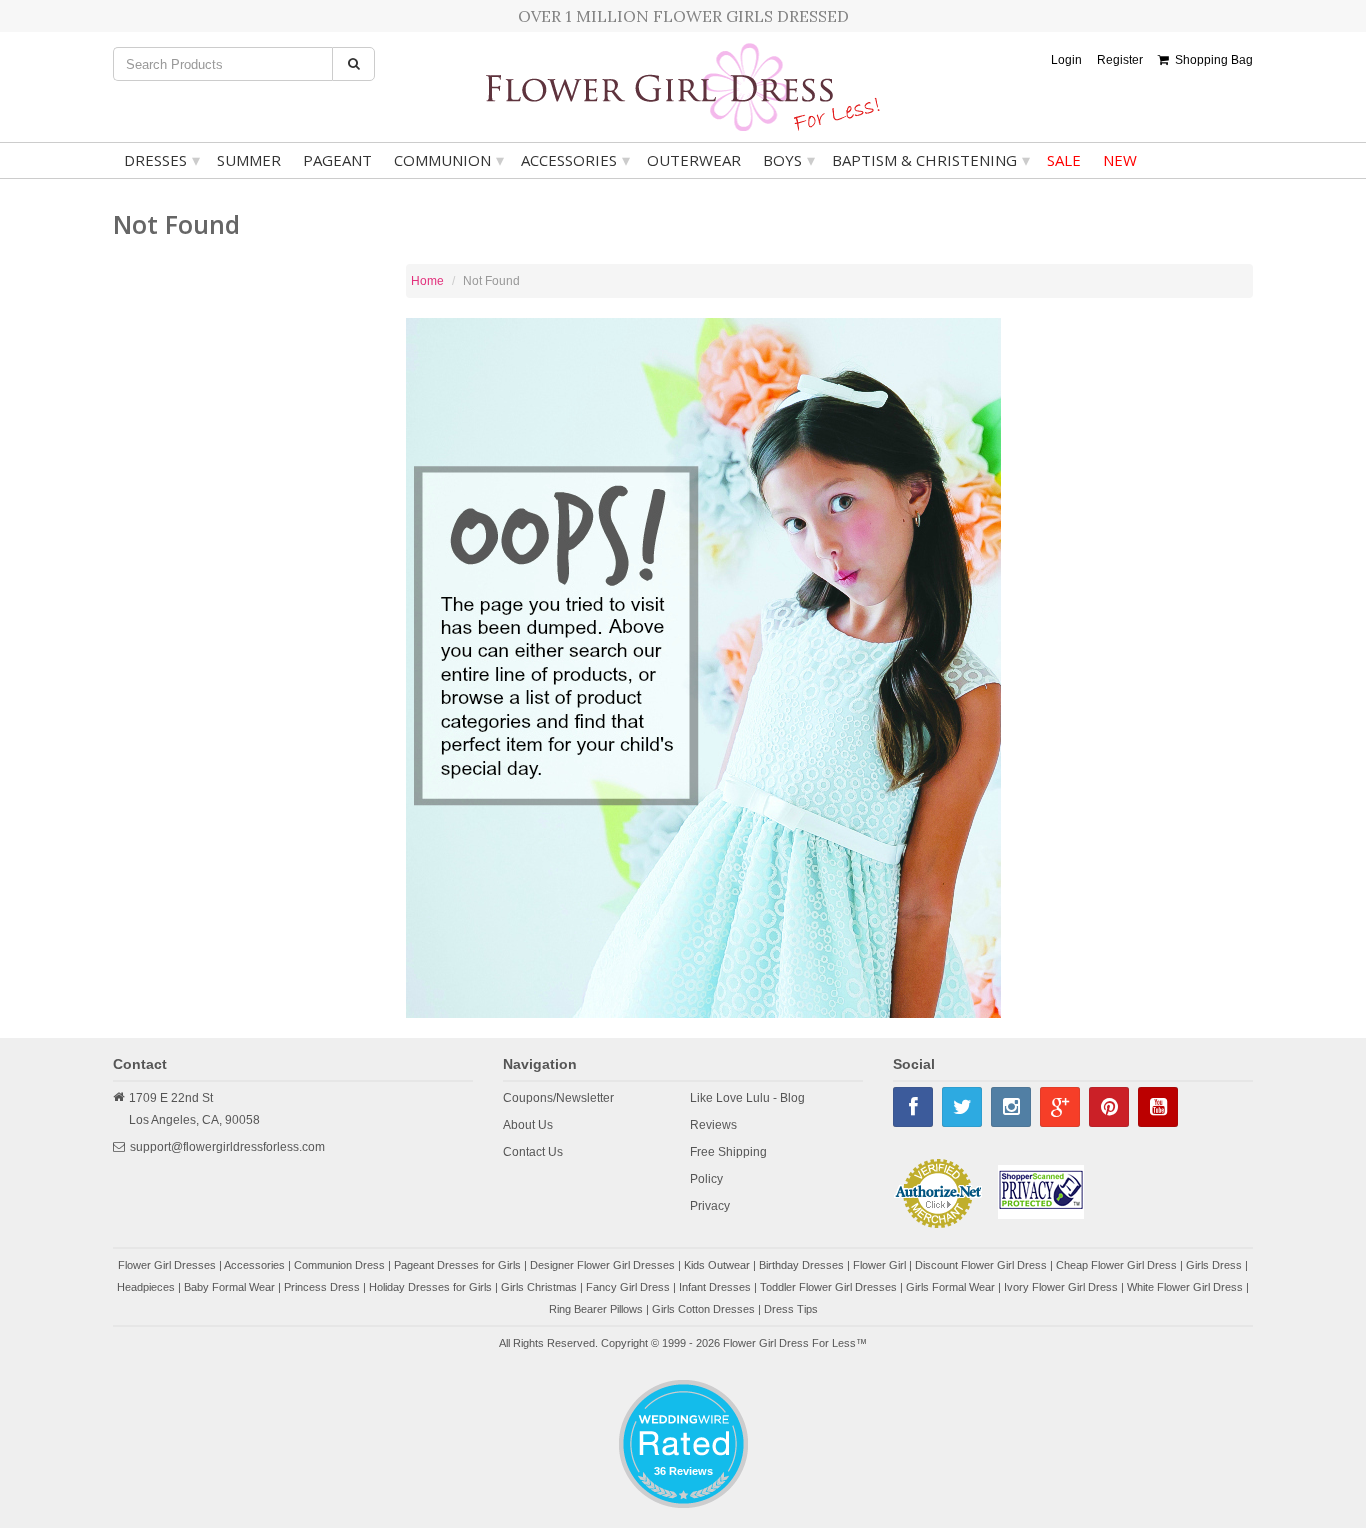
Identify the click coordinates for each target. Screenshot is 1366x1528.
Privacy (710, 1206)
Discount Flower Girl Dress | (985, 1265)
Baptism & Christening (931, 160)
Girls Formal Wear (950, 1287)
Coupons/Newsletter (558, 1098)
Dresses (162, 160)
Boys (789, 160)
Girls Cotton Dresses (703, 1309)
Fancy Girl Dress (628, 1287)
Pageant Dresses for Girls (457, 1265)
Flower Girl (879, 1265)
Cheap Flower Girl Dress (1116, 1265)
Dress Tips (791, 1309)
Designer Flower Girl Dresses (602, 1265)
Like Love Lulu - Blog (747, 1098)
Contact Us (533, 1152)
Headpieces (146, 1287)
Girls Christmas (539, 1287)
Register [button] (1120, 60)
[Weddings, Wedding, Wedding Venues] (683, 1404)
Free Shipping (728, 1152)
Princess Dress (322, 1287)
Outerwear (694, 160)
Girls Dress (1214, 1265)
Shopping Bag (1211, 60)
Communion (449, 160)
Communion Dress (339, 1265)
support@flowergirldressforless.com (227, 1147)
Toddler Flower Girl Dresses (828, 1287)
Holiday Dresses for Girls (430, 1287)
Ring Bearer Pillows (596, 1309)
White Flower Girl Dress (1185, 1287)
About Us (528, 1125)
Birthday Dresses (801, 1265)
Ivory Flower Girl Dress (1061, 1287)
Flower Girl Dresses (167, 1265)
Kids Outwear (717, 1265)
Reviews (713, 1125)
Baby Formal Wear (229, 1287)
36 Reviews (683, 1471)
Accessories (575, 160)
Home (427, 281)
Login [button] (1066, 60)
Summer (249, 160)
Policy (706, 1179)
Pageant (337, 160)
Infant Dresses (715, 1287)
